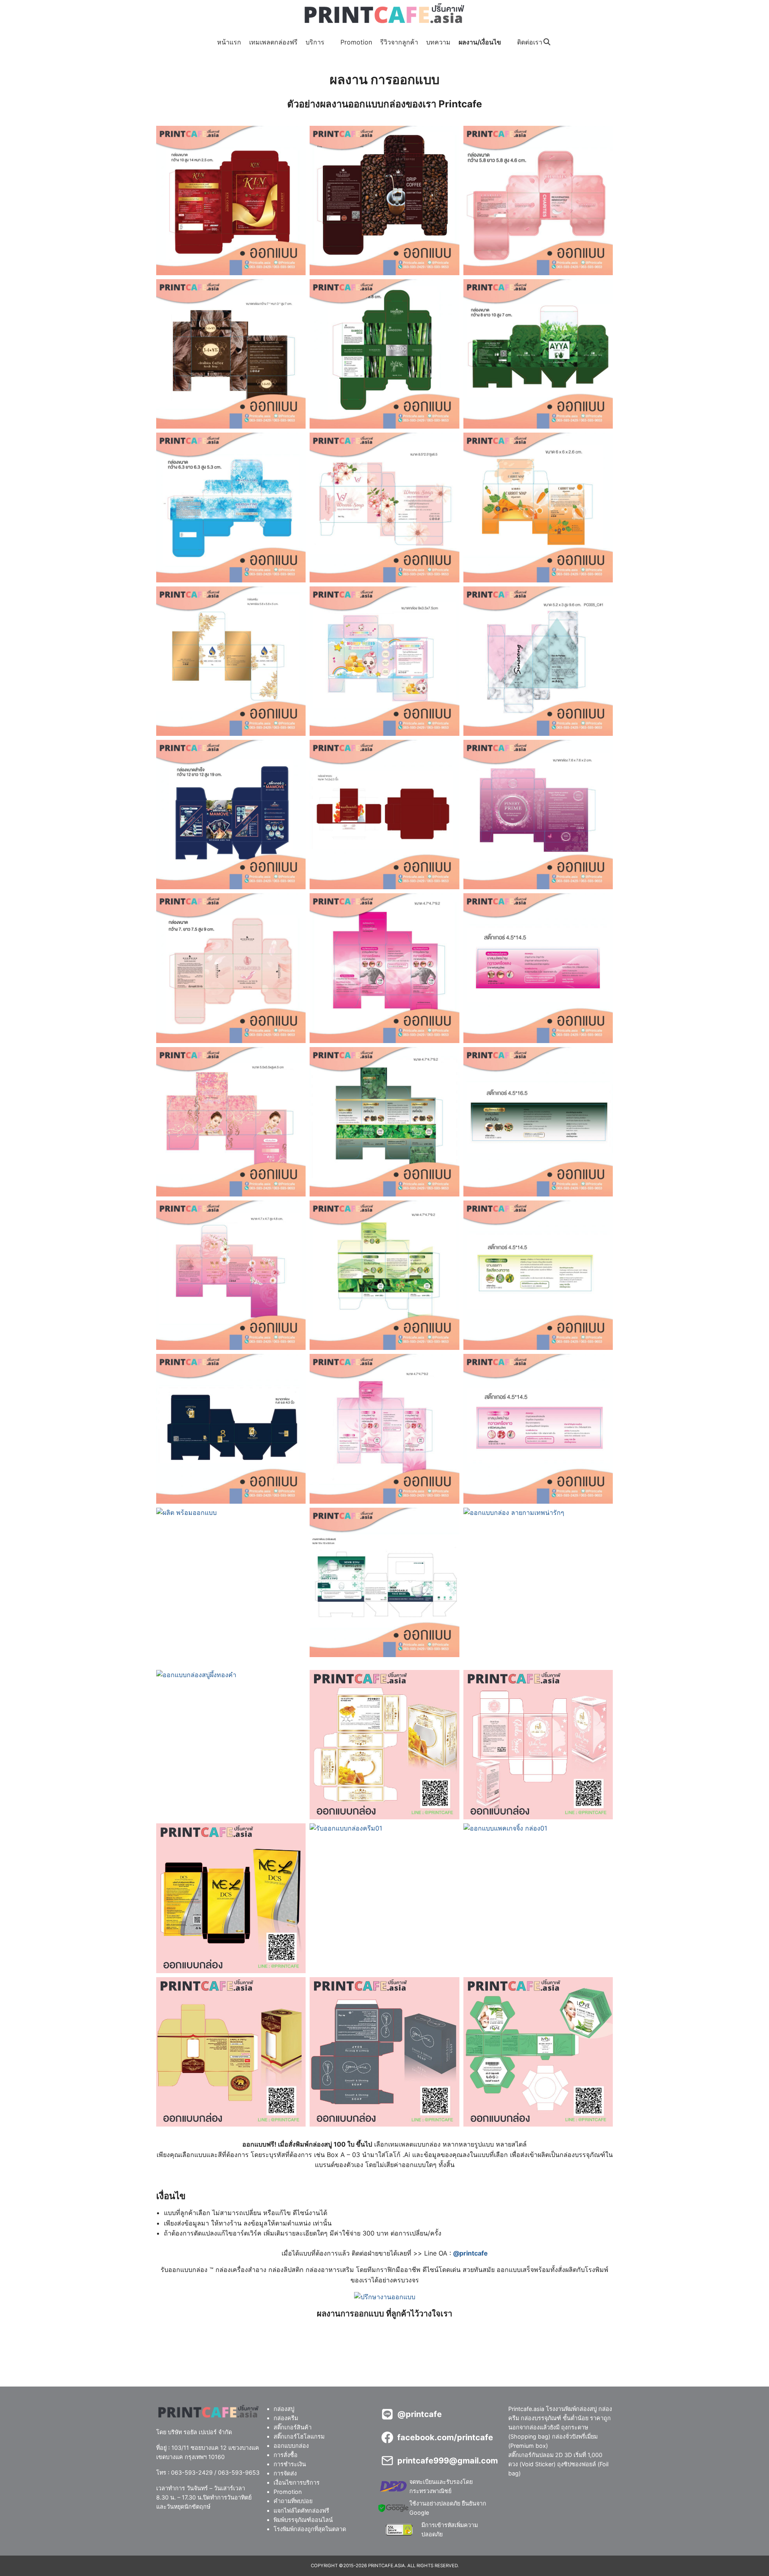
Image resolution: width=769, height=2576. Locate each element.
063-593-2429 (192, 2472)
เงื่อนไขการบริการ (297, 2483)
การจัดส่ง (285, 2474)
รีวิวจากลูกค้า (399, 42)
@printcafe (470, 2253)
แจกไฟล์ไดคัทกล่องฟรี (301, 2511)
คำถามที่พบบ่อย (293, 2501)
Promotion (356, 42)
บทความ (438, 42)
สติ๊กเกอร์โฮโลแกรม (299, 2436)
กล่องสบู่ (284, 2409)
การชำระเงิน (290, 2464)
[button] (231, 200)
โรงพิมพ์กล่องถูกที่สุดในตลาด (310, 2529)
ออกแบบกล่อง (291, 2446)
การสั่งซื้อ (286, 2455)
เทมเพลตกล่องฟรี (273, 42)
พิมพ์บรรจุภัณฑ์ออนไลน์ (303, 2520)
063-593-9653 (239, 2472)
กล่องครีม (286, 2418)
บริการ (315, 42)
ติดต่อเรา (530, 42)
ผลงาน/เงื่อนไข (480, 42)
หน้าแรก (229, 42)
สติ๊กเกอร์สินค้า (293, 2427)
